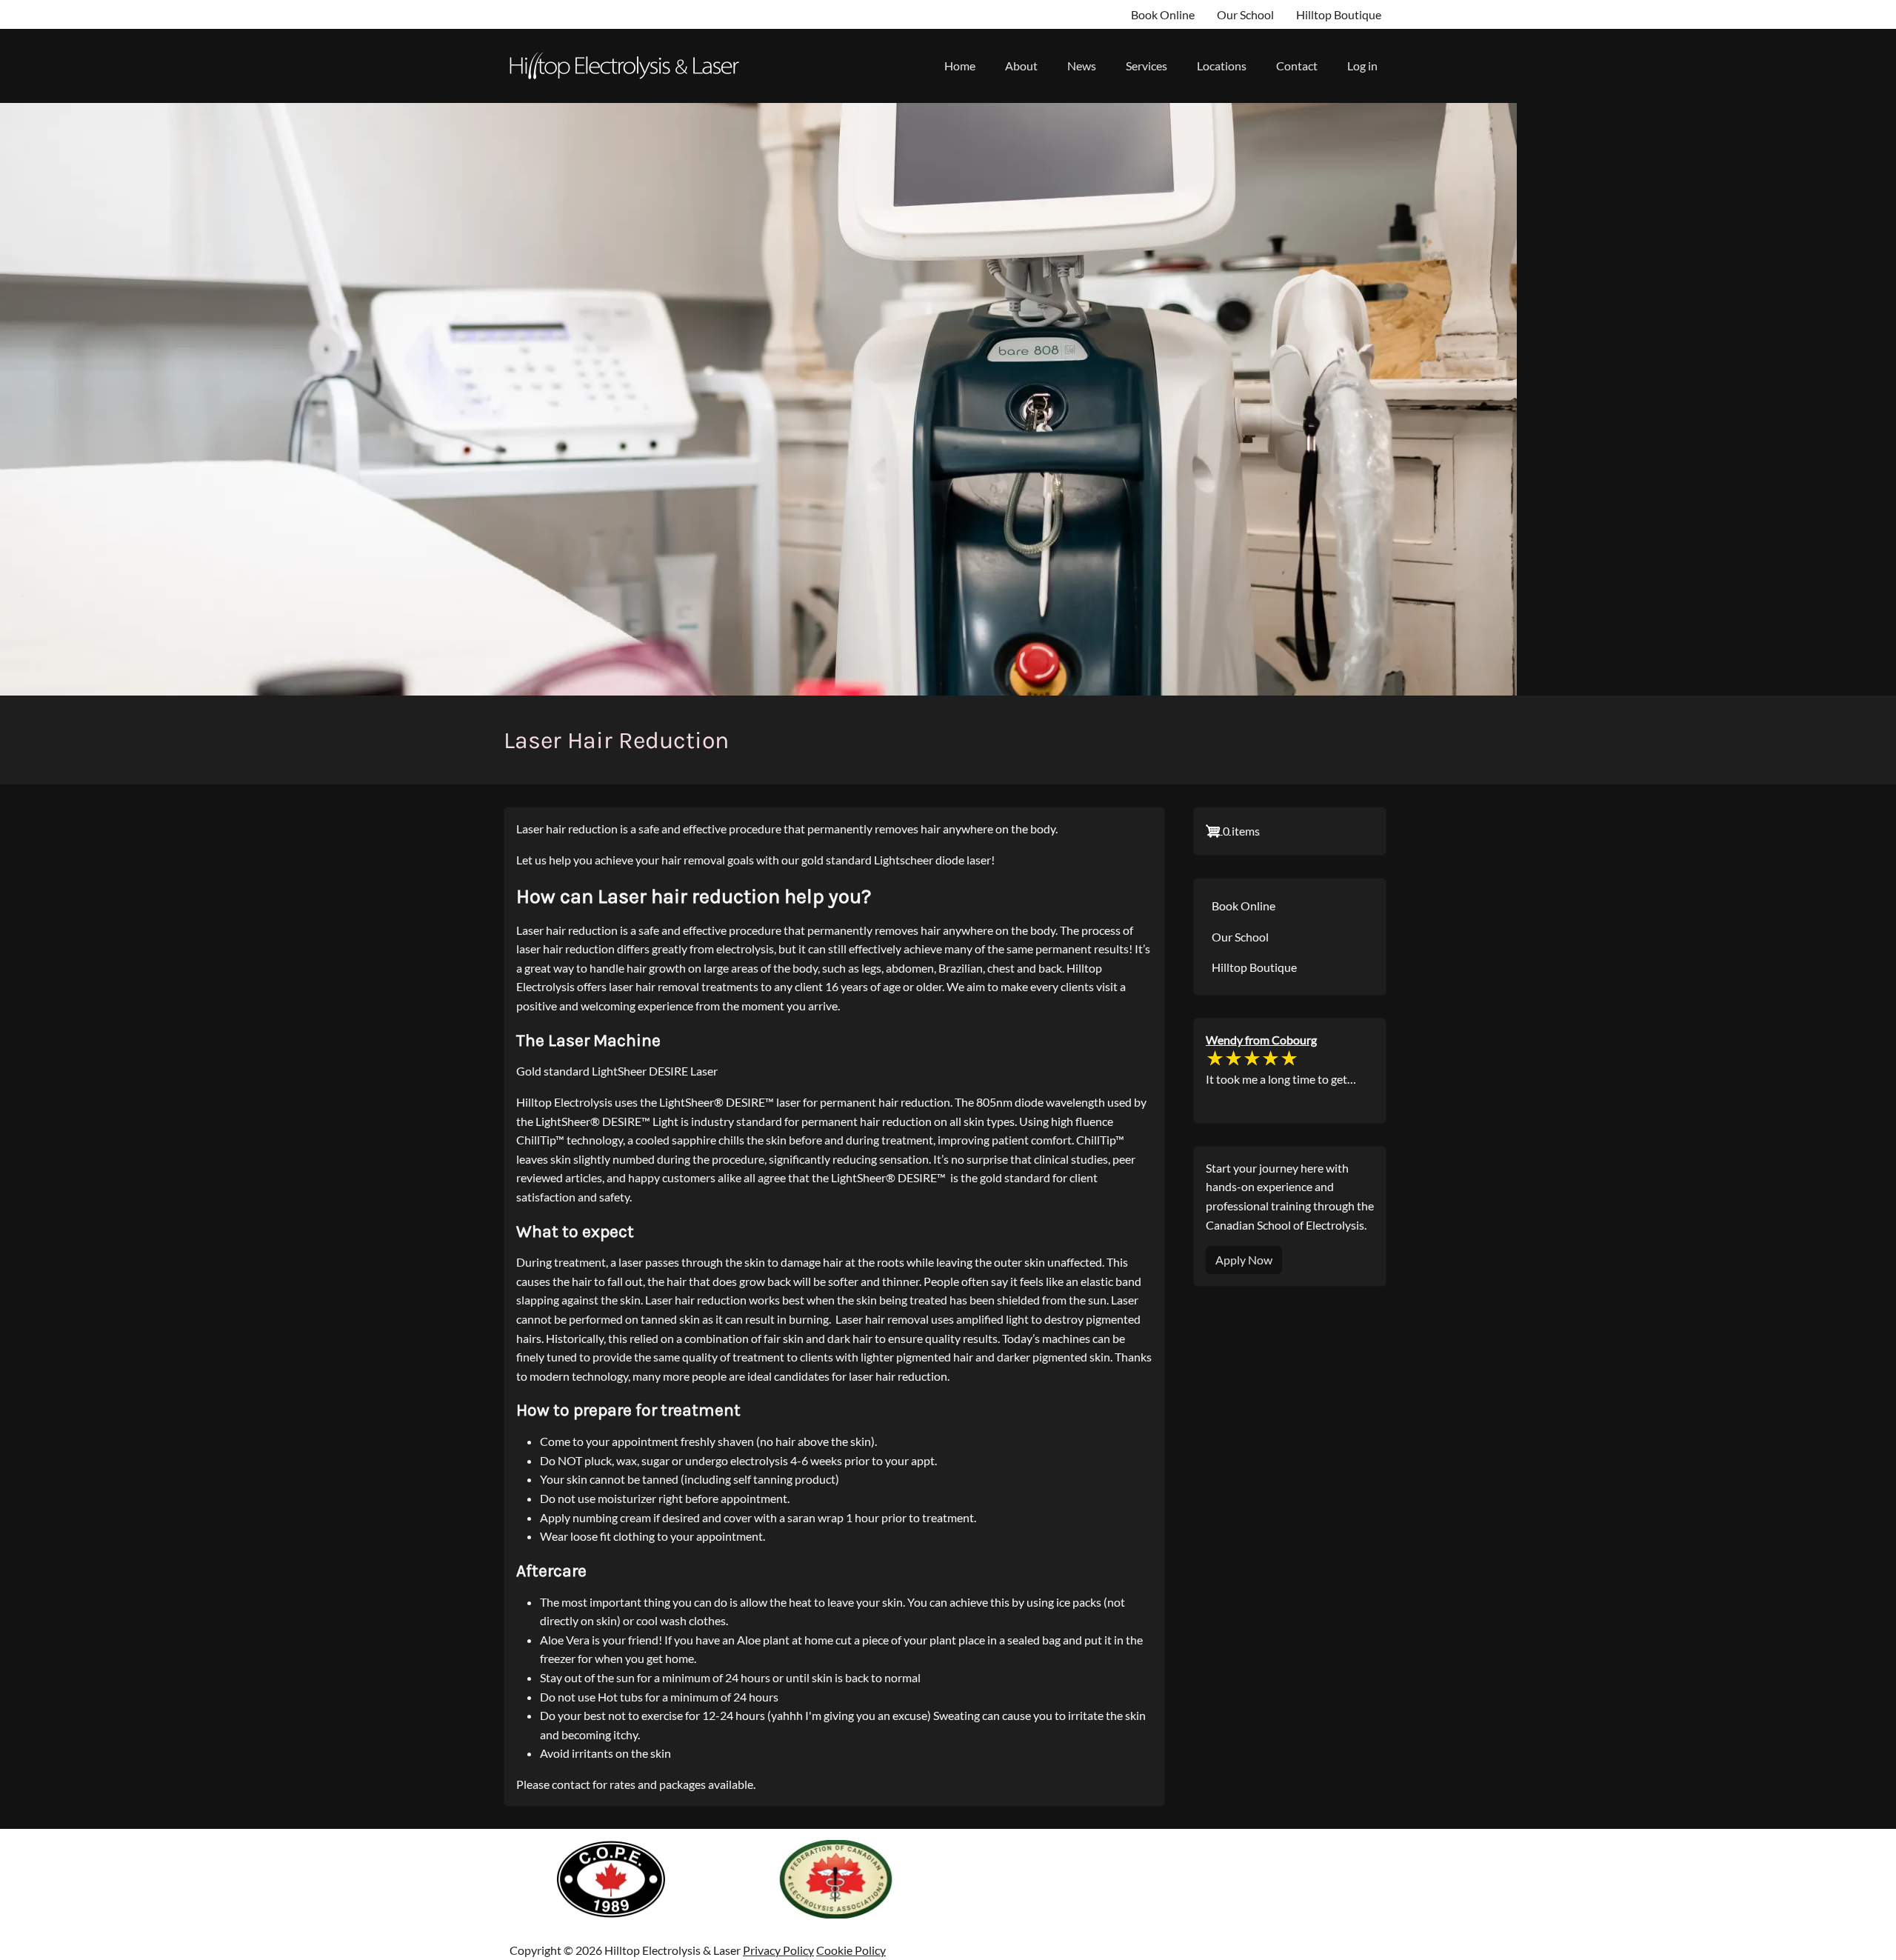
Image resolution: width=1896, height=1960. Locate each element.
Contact (1297, 66)
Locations (1222, 66)
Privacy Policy (778, 1950)
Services (1146, 66)
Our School (1245, 14)
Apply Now (1244, 1260)
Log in (1362, 66)
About (1021, 66)
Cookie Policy (851, 1950)
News (1082, 66)
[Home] (630, 66)
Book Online (1163, 14)
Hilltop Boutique (1339, 14)
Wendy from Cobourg (1261, 1040)
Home (960, 66)
